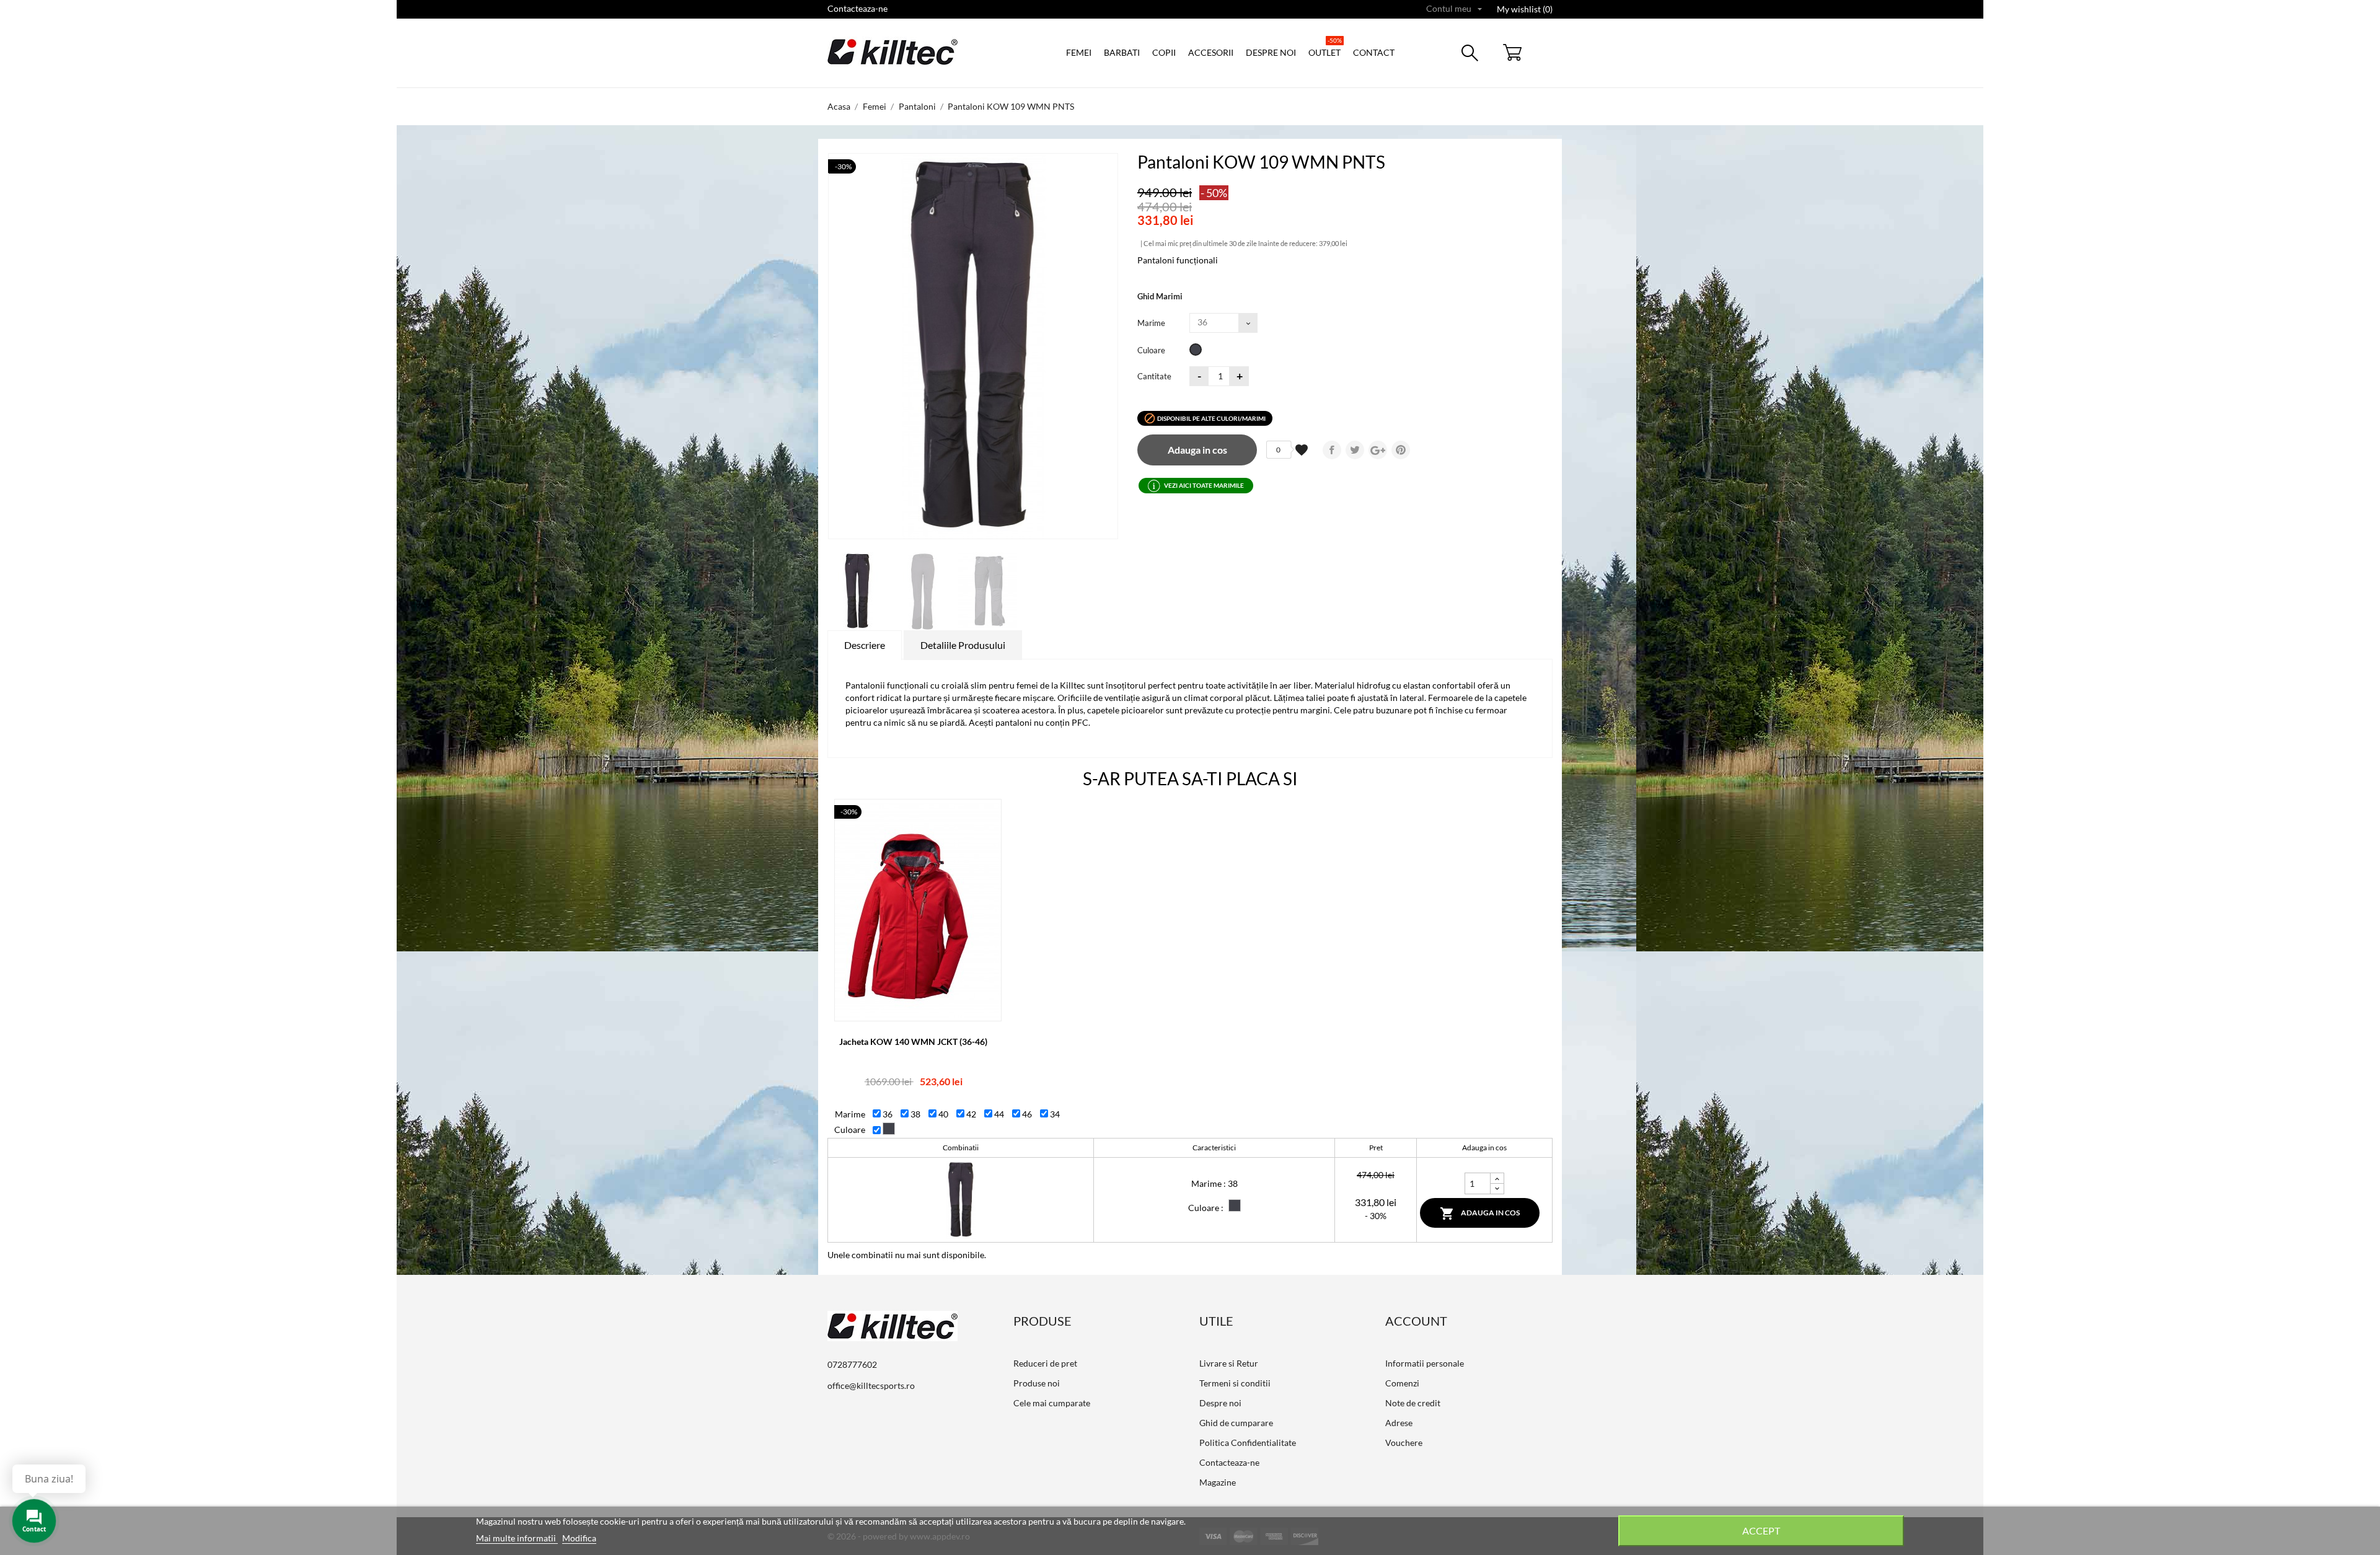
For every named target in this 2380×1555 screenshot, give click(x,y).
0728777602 (852, 1364)
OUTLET (1325, 47)
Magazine (1218, 1482)
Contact (1374, 52)
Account (1416, 1321)
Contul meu (1454, 9)
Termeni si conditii (1235, 1383)
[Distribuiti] (1332, 450)
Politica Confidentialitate (1248, 1443)
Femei (1079, 52)
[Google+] (1378, 450)
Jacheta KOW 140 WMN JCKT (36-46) (913, 1042)
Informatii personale (1425, 1363)
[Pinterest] (1401, 450)
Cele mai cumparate (1052, 1403)
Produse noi (1037, 1383)
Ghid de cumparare (1236, 1423)
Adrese (1399, 1423)
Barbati (1122, 52)
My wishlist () (1525, 9)
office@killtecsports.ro (871, 1385)
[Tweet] (1355, 450)
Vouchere (1404, 1443)
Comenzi (1402, 1383)
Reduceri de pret (1045, 1363)
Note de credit (1413, 1403)
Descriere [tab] (865, 645)
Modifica (579, 1538)
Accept (1761, 1531)
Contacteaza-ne (857, 8)
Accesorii (1211, 52)
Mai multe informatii (517, 1538)
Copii (1164, 52)
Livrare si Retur (1229, 1363)
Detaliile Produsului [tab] (963, 645)
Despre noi (1271, 52)
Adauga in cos (1197, 450)
